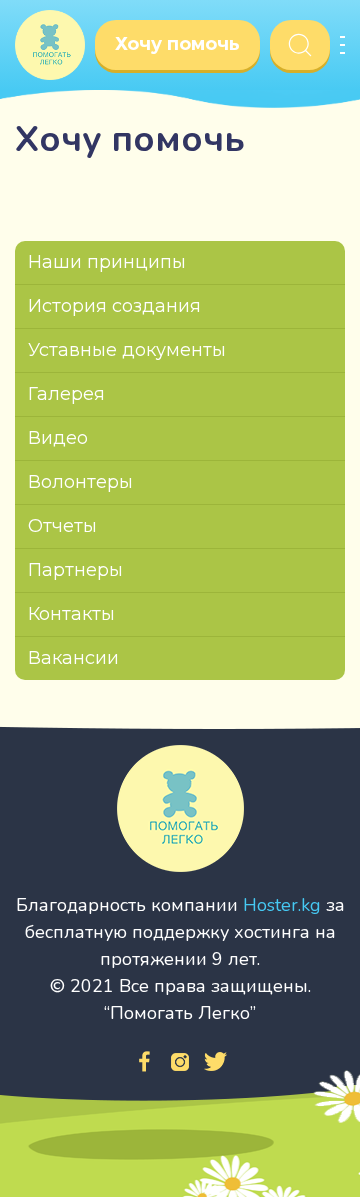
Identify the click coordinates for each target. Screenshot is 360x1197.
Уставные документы (127, 350)
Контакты (71, 614)
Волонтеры (80, 482)
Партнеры (75, 570)
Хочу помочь (177, 44)
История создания (114, 306)
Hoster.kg (282, 905)
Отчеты (62, 526)
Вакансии (73, 658)
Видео (58, 438)
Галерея (66, 394)
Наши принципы (107, 262)
